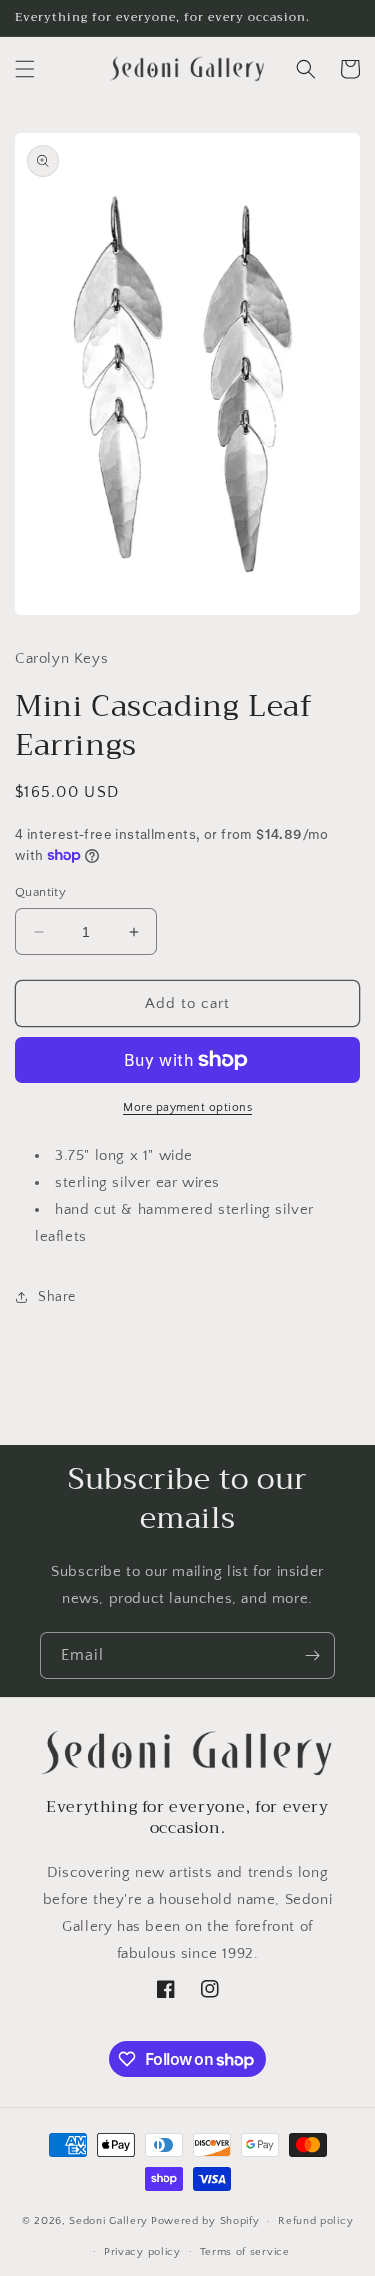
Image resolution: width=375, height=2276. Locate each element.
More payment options (187, 1107)
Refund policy (315, 2221)
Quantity (40, 892)
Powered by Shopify (205, 2221)
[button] (25, 69)
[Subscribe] (312, 1655)
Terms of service (245, 2252)
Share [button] (57, 1297)
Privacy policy (142, 2252)
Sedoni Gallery (108, 2221)
